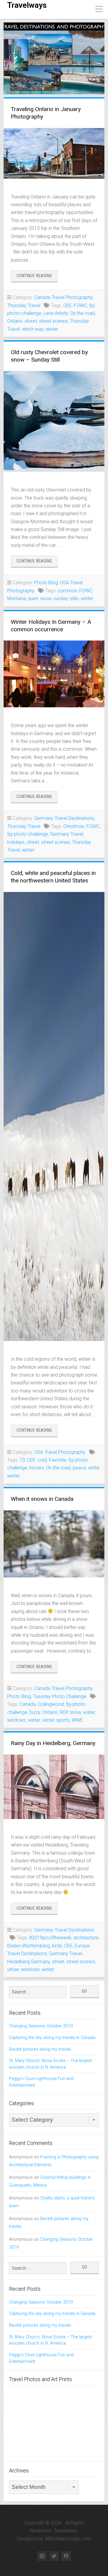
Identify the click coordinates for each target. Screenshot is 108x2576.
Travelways (27, 5)
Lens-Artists (56, 313)
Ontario (15, 321)
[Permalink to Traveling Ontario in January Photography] (54, 153)
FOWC (80, 305)
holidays (16, 842)
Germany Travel (67, 834)
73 (22, 1460)
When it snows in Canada (42, 1499)
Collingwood (51, 1704)
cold (42, 1460)
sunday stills (66, 599)
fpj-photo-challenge (28, 834)
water (89, 1712)
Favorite (58, 1460)
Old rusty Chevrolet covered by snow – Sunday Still (49, 356)
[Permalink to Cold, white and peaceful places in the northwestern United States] (54, 1116)
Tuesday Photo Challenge (60, 1696)
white (94, 1468)
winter (52, 329)
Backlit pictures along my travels (40, 2049)
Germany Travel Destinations (64, 818)
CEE (67, 305)
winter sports (56, 1720)
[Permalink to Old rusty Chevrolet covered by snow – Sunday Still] (54, 421)
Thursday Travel (24, 305)
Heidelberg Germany (28, 1962)
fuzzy (35, 1712)
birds (57, 1946)
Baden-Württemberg (28, 1946)
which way (33, 329)
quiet (33, 599)
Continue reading (37, 277)
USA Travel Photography (60, 1452)
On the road (82, 313)
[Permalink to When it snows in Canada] (54, 1544)
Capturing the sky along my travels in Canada (52, 2038)
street (31, 321)
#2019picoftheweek (50, 1938)
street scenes (53, 321)
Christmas (74, 826)
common (67, 591)
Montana (16, 599)
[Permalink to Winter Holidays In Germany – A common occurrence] (54, 674)
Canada (28, 1704)
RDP (64, 1712)
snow (46, 599)
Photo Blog (46, 583)
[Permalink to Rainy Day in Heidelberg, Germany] (54, 1787)
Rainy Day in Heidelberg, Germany (53, 1743)
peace (79, 1468)
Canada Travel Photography (63, 297)
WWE (77, 1720)
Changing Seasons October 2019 (41, 2026)
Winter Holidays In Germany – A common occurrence (51, 626)
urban (13, 1969)
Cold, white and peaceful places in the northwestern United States (53, 877)
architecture (86, 1938)
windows (16, 1720)
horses (37, 1468)
